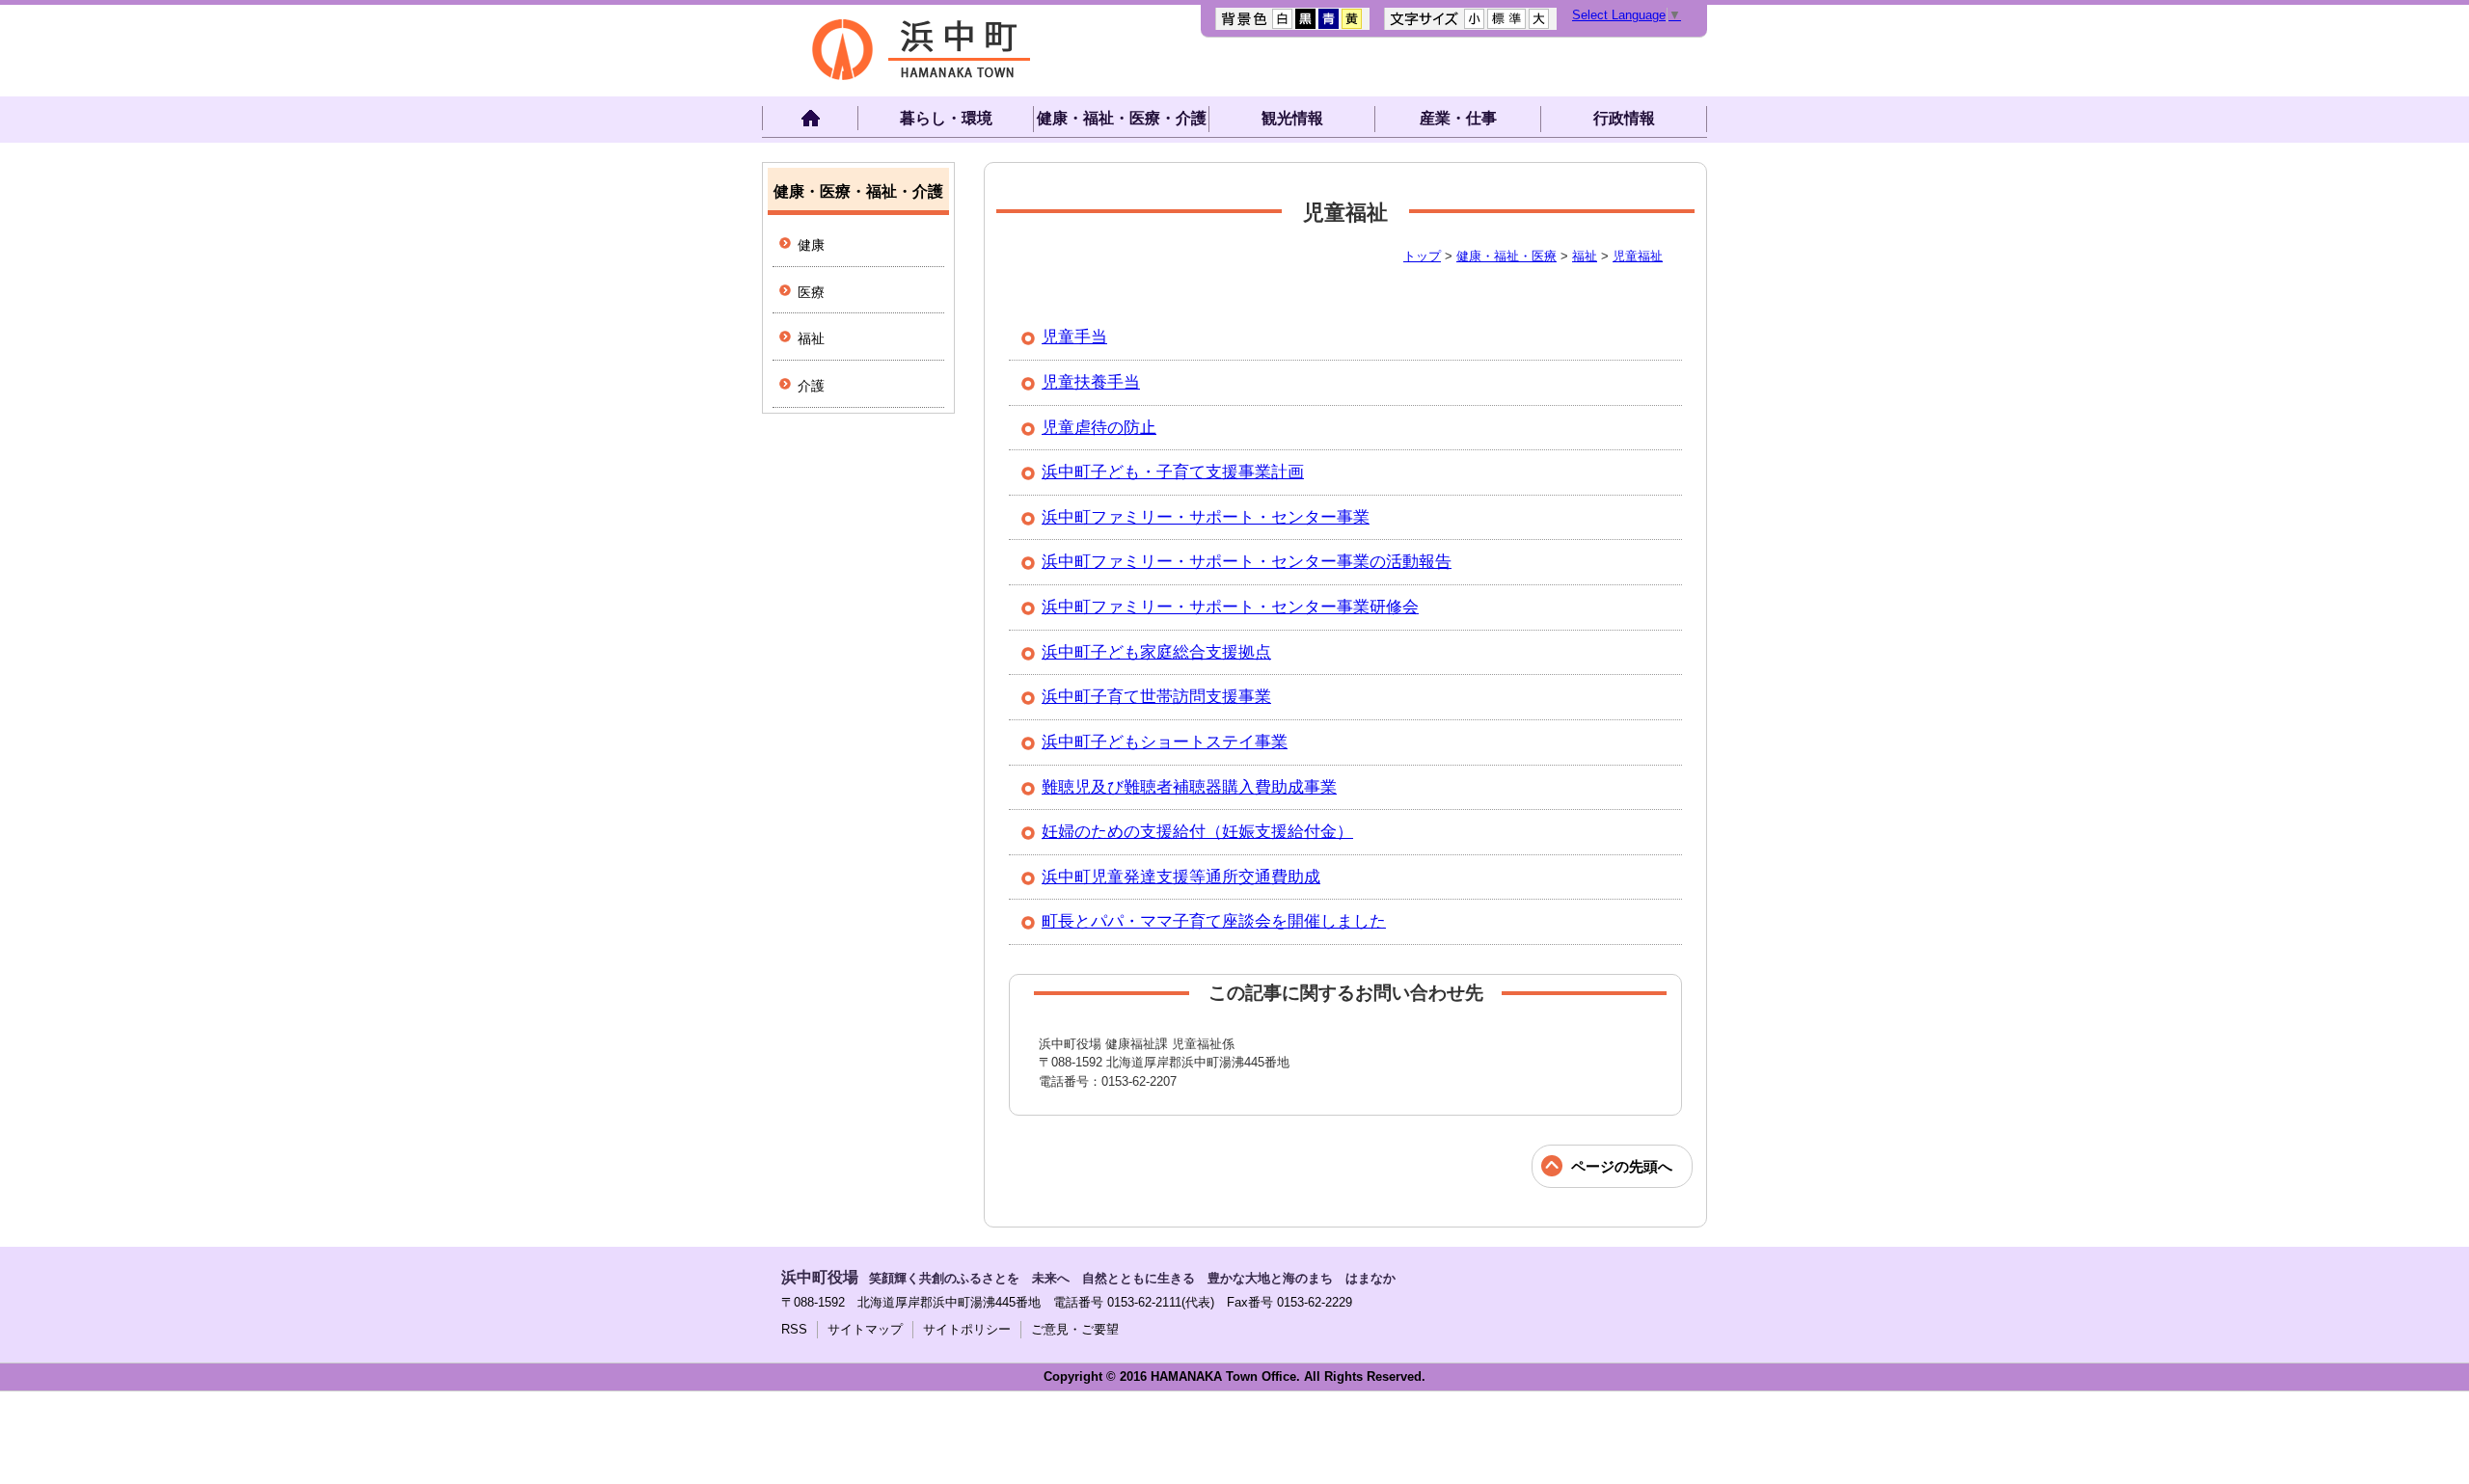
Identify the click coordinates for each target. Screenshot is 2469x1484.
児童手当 (1074, 337)
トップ (1422, 256)
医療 (811, 292)
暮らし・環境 (946, 118)
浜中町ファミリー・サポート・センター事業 (1206, 517)
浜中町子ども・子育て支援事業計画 (1173, 472)
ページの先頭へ (1622, 1166)
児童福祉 (1638, 256)
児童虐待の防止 (1099, 428)
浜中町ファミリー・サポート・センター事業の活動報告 (1247, 562)
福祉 (1585, 256)
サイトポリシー (967, 1329)
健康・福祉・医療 (1506, 256)
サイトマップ (865, 1329)
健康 (811, 245)
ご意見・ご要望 (1075, 1329)
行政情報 (1624, 118)
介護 (811, 386)
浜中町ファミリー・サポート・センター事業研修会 (1230, 607)
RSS (794, 1329)
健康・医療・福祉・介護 (858, 191)
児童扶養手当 (1091, 382)
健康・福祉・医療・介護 (1122, 118)
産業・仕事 (1458, 118)
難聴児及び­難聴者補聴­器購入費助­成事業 (1189, 787)
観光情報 (1292, 118)
